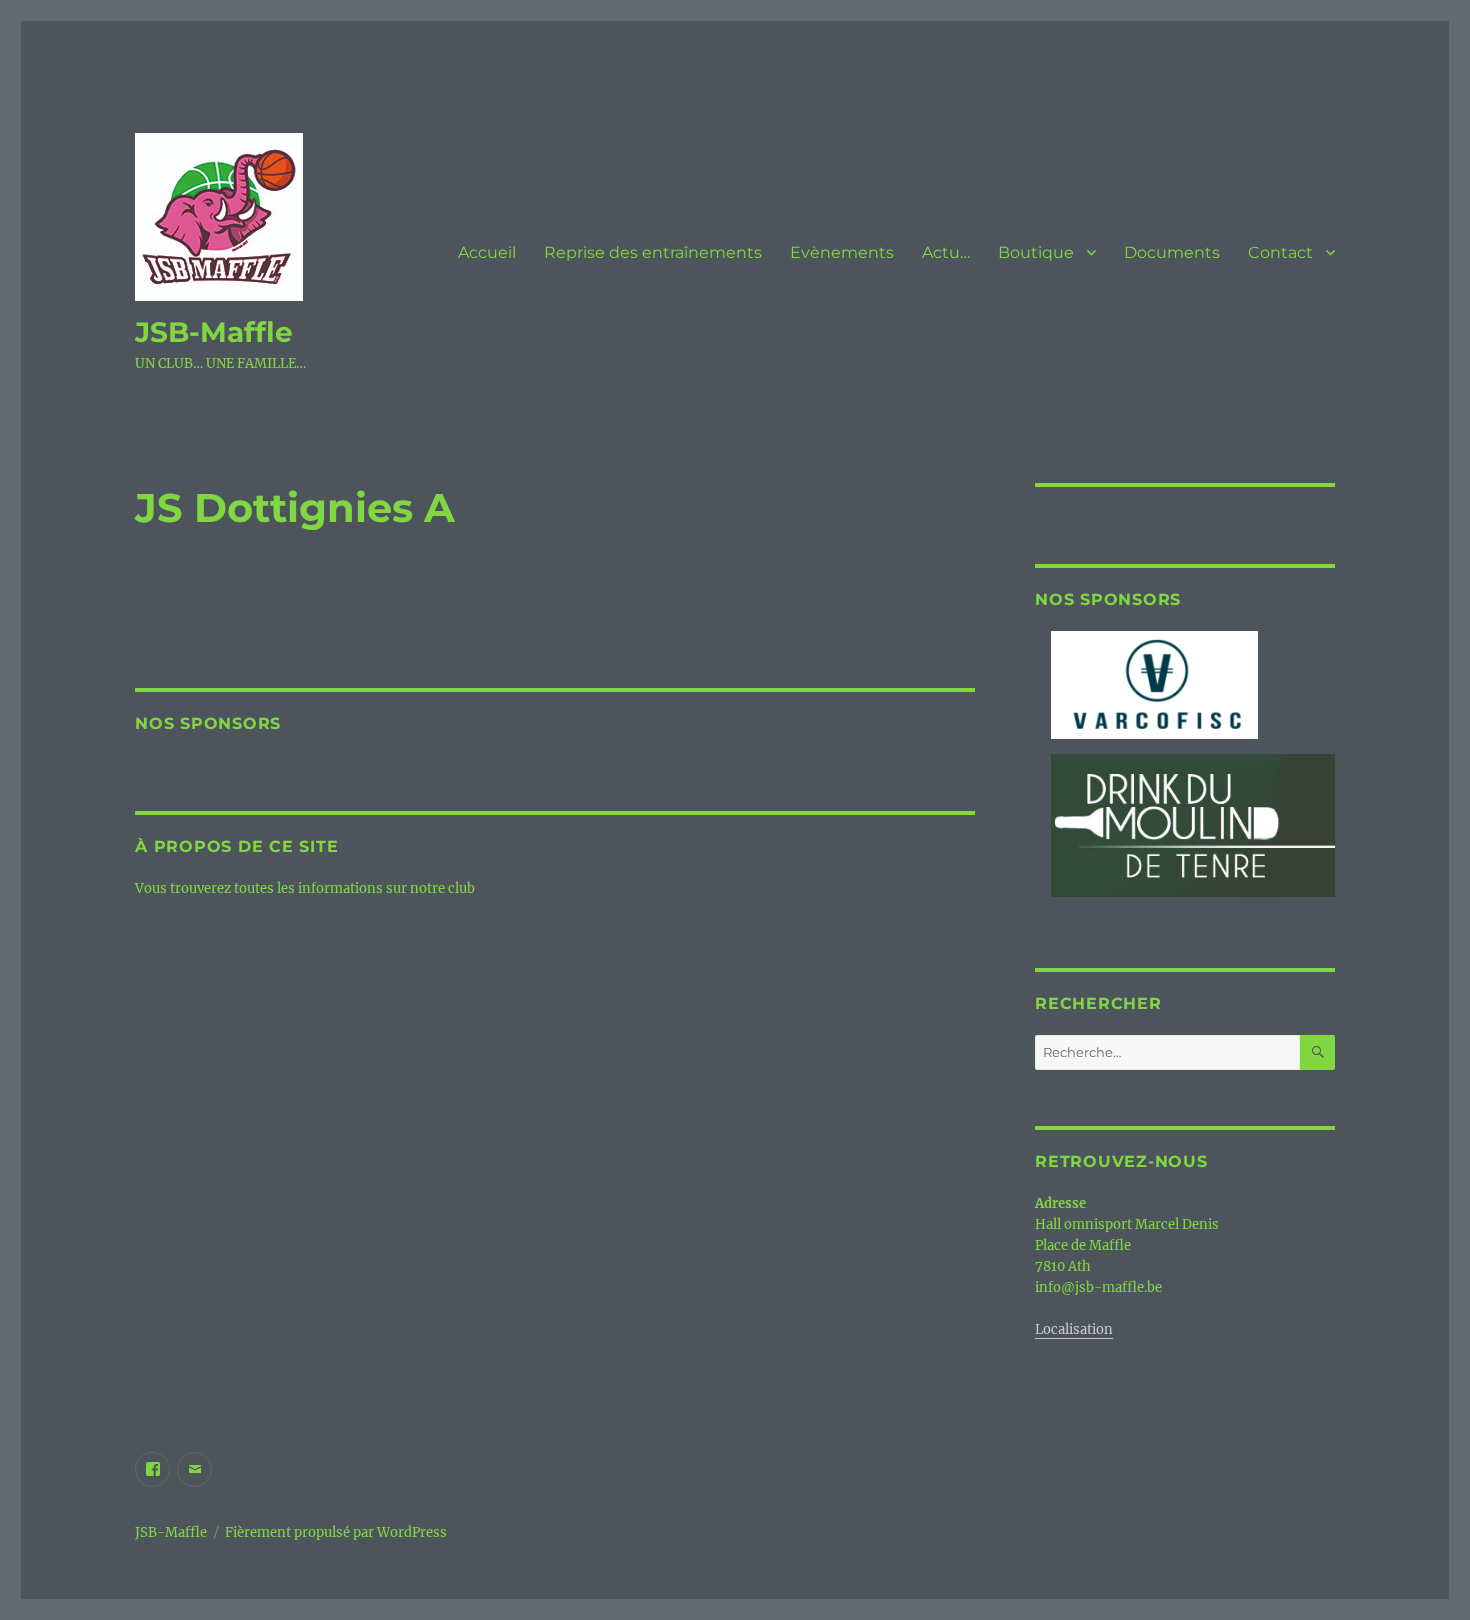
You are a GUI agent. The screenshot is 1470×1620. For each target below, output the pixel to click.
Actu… (946, 252)
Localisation (1074, 1329)
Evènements (842, 252)
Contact (1280, 252)
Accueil (487, 252)
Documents (1172, 252)
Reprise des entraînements (653, 252)
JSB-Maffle (214, 332)
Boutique (1036, 252)
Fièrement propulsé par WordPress (336, 1532)
